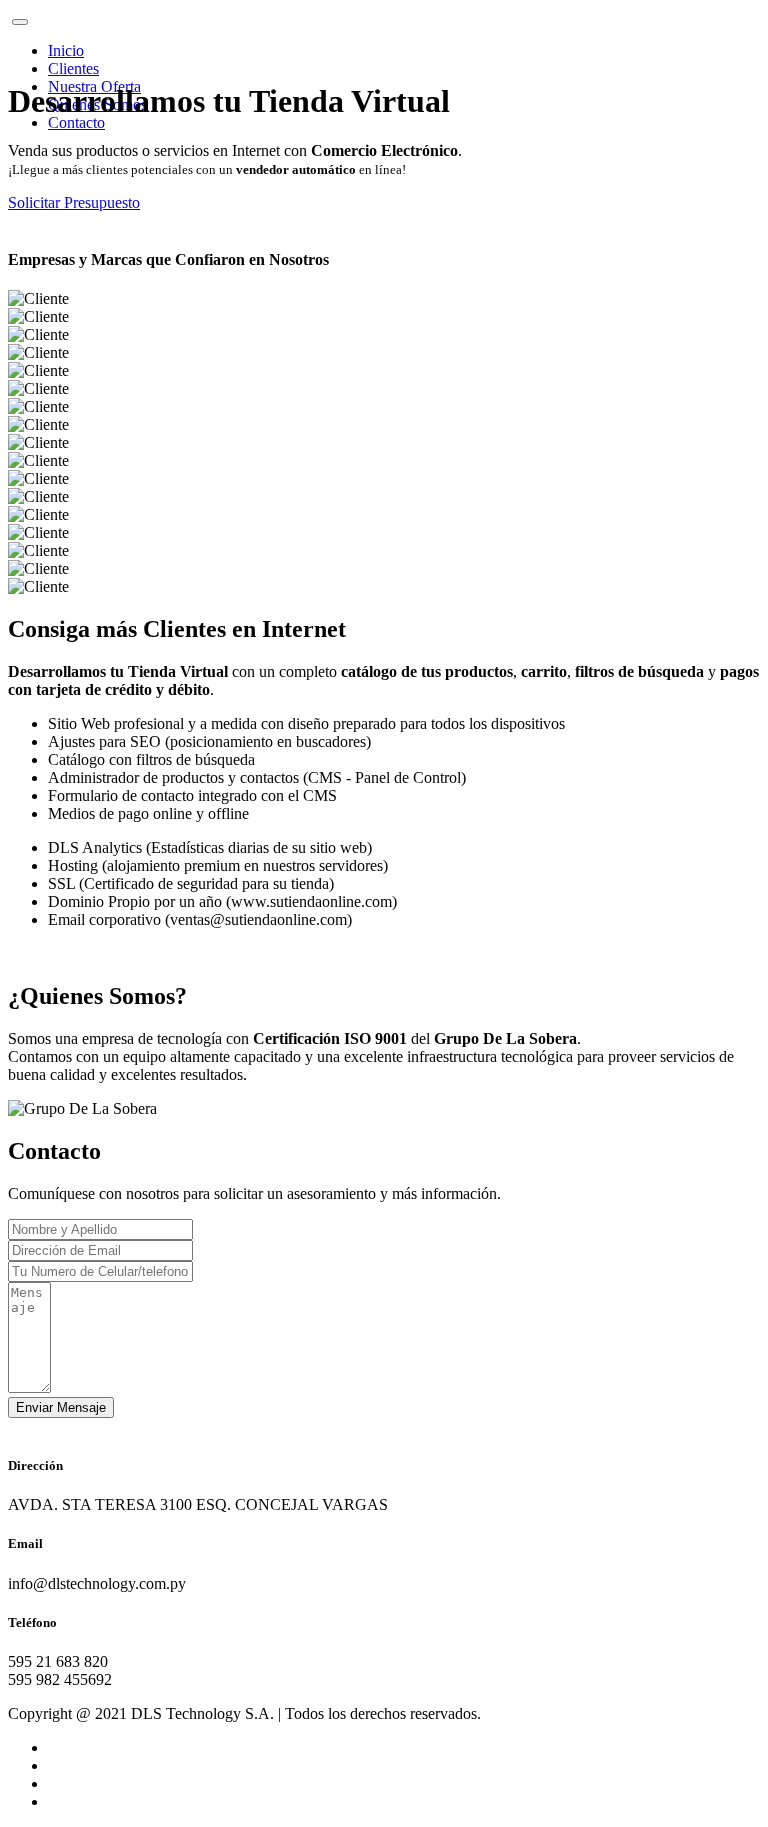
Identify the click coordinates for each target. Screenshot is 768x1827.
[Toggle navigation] (20, 22)
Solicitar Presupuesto (74, 202)
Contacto (76, 122)
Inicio (66, 50)
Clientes (73, 68)
